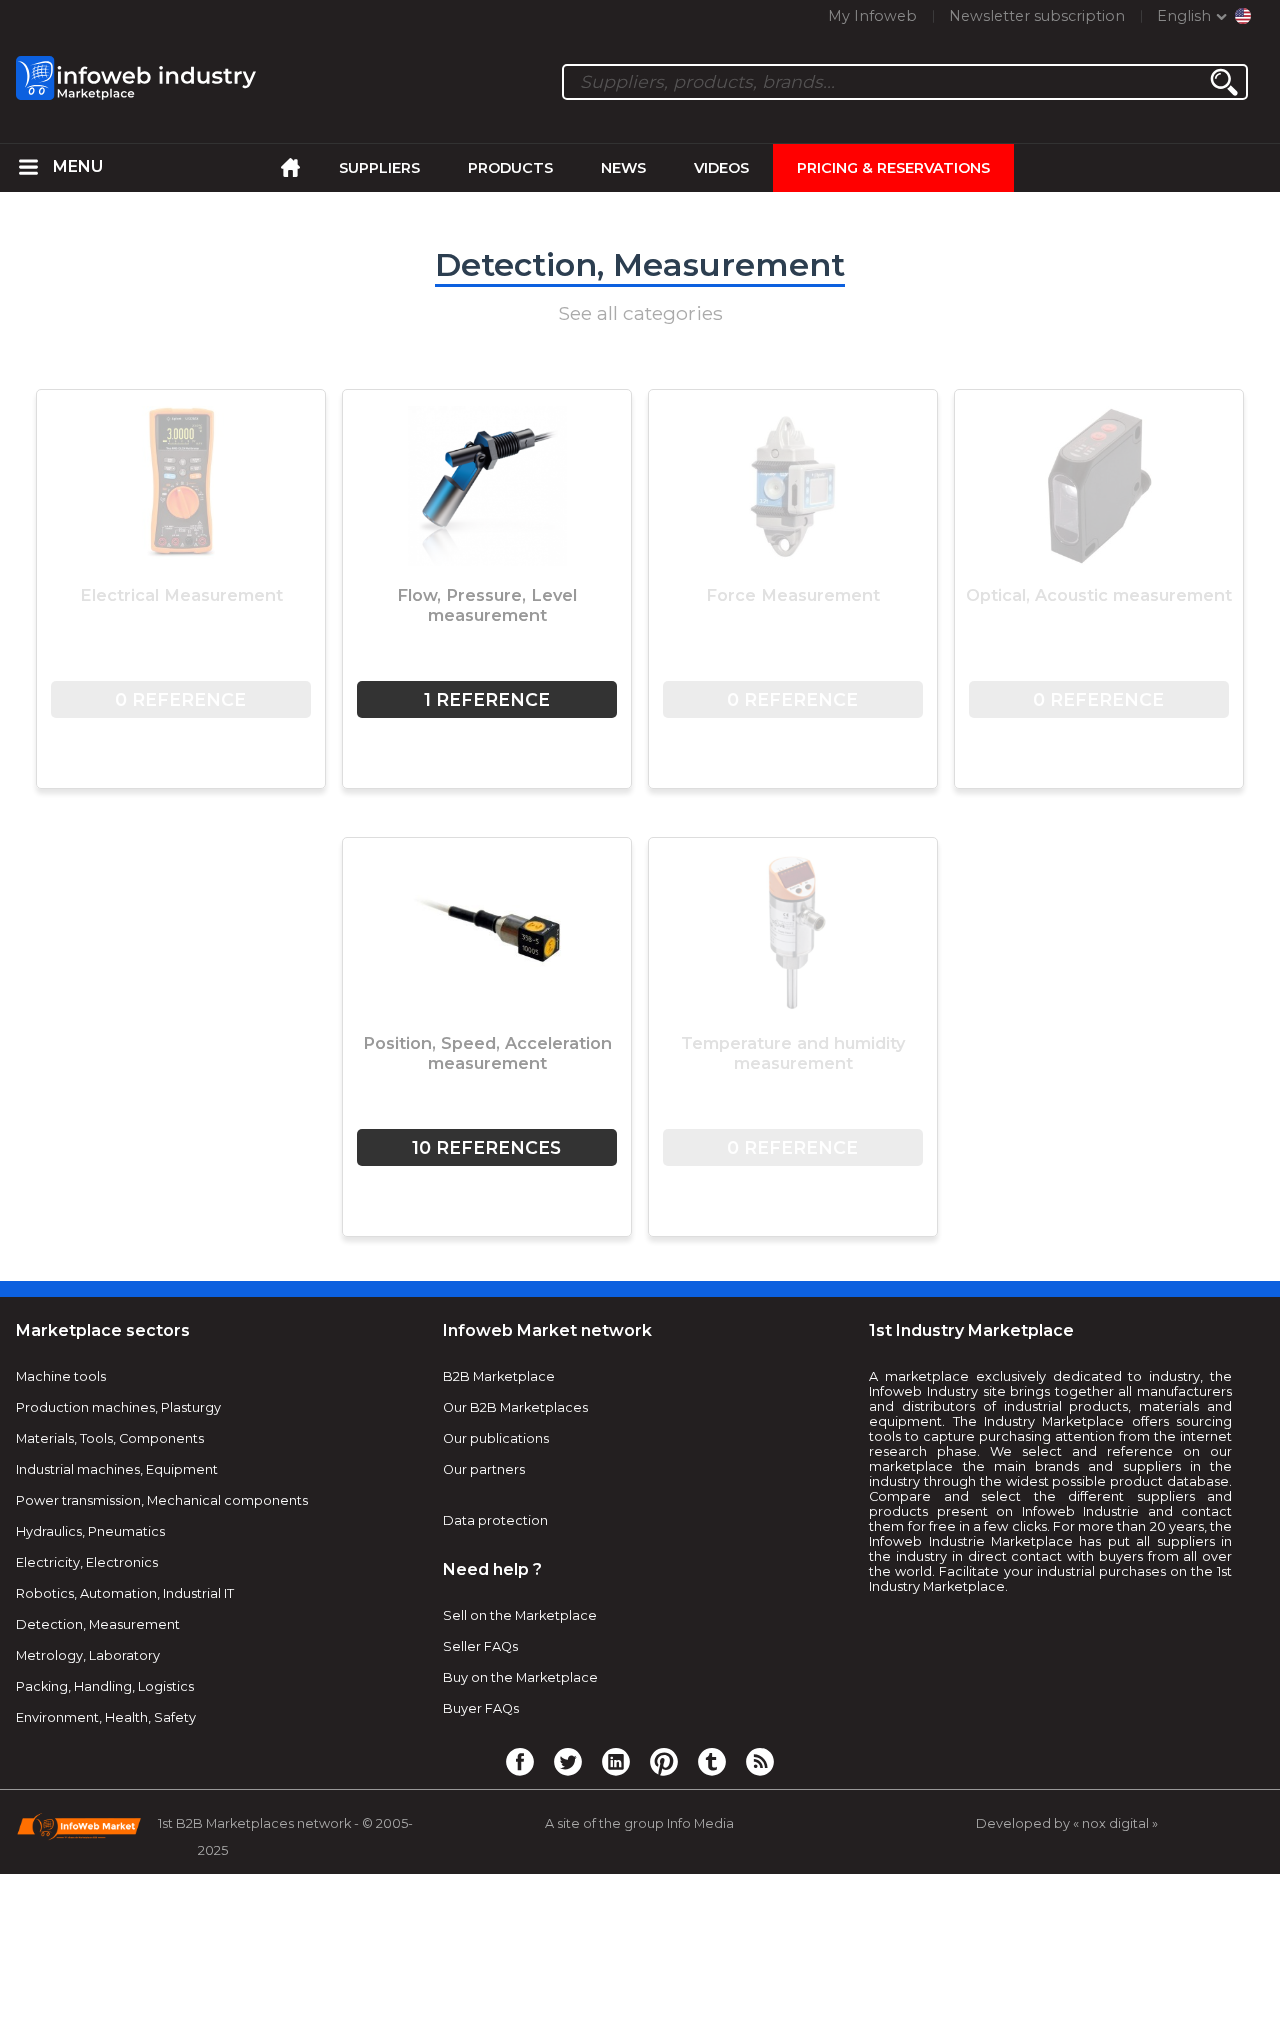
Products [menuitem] (510, 168)
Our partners (484, 1469)
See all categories (640, 313)
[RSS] (760, 1761)
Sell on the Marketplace (520, 1615)
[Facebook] (520, 1761)
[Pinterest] (664, 1761)
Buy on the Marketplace (520, 1677)
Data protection (495, 1520)
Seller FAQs (480, 1646)
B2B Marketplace (499, 1376)
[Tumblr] (712, 1761)
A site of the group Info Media (639, 1823)
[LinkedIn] (616, 1761)
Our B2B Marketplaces (515, 1407)
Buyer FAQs (481, 1708)
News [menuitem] (623, 168)
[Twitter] (568, 1761)
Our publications (496, 1438)
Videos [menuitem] (721, 168)
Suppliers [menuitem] (379, 168)
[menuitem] (29, 168)
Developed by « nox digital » (1067, 1823)
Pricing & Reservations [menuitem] (893, 168)
